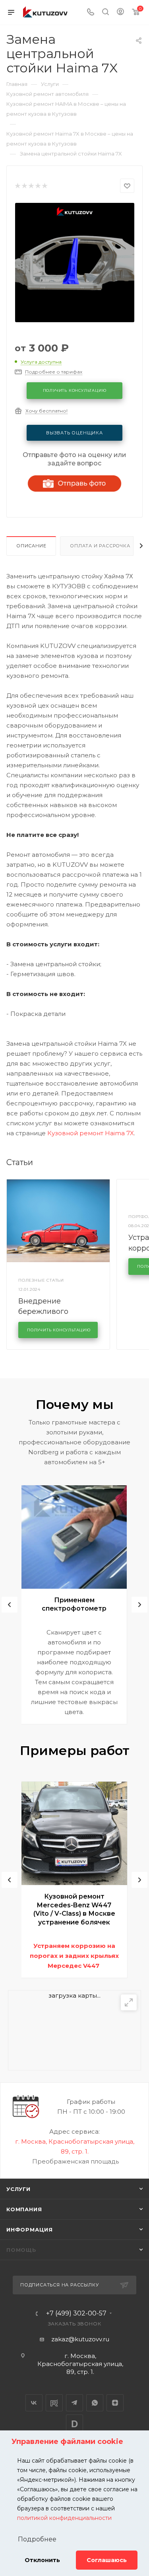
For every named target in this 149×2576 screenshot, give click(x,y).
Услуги (18, 2189)
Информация (30, 2230)
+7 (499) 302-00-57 (76, 2313)
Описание (31, 546)
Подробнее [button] (37, 2539)
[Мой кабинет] (120, 13)
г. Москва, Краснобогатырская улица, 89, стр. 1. (80, 2364)
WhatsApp (95, 2403)
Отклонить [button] (42, 2560)
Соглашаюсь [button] (107, 2560)
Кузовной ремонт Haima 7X (91, 1133)
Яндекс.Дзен (115, 2403)
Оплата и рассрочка (100, 546)
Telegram (74, 2403)
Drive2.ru (54, 2403)
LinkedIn (74, 2423)
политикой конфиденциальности (64, 2518)
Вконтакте (34, 2403)
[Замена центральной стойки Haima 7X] (75, 262)
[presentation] (10, 1605)
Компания (24, 2209)
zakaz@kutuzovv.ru (80, 2339)
